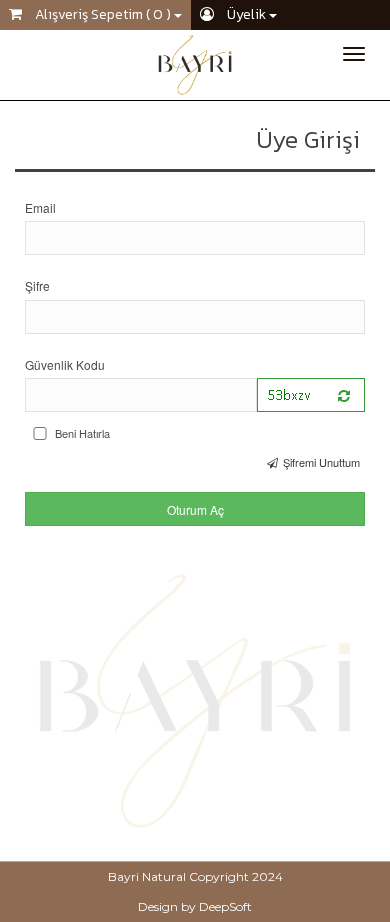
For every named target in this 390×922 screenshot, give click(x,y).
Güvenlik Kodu (65, 364)
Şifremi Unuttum (321, 462)
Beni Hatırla (82, 433)
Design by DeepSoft (195, 906)
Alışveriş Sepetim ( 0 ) (103, 14)
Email (40, 207)
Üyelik (246, 14)
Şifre (37, 285)
